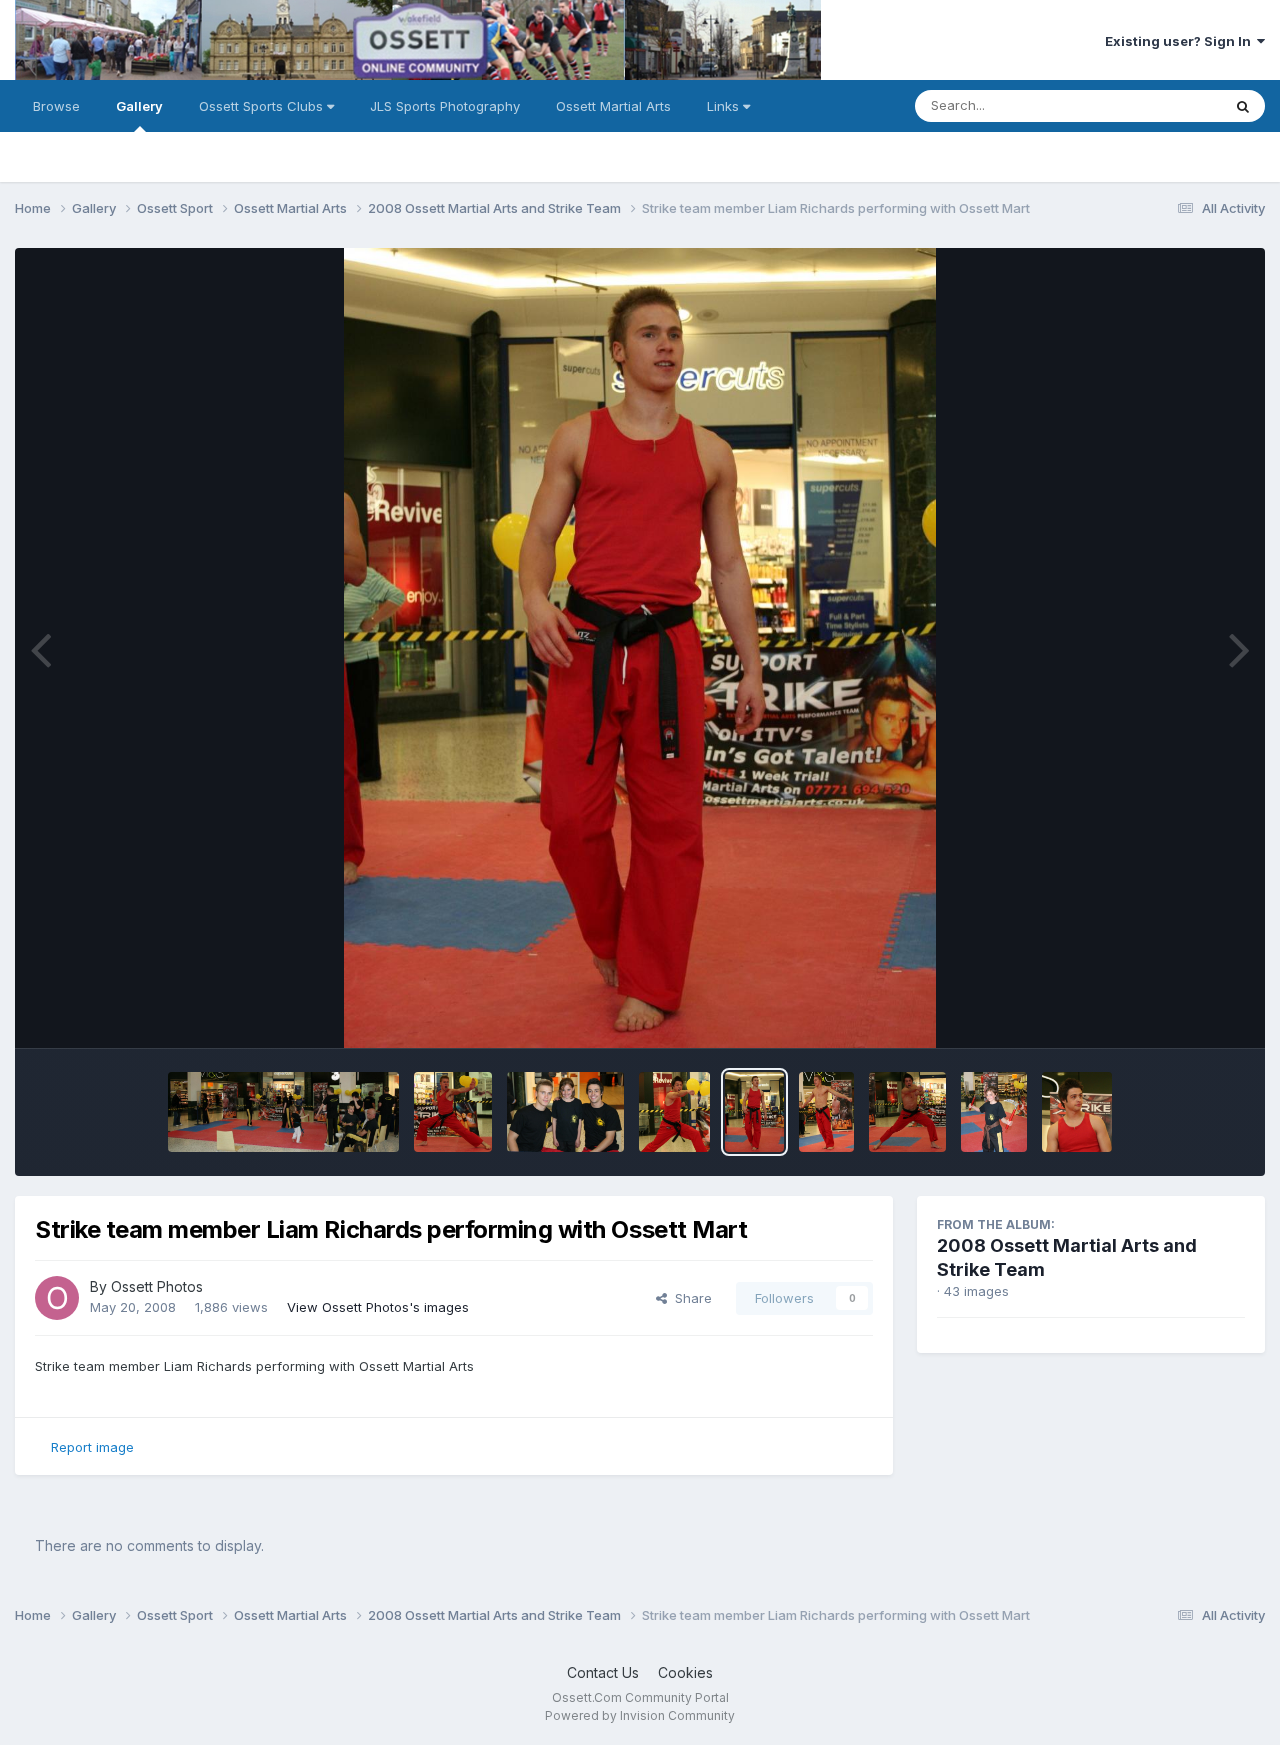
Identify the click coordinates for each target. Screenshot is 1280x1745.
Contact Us (603, 1672)
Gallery (139, 106)
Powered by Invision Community (640, 1715)
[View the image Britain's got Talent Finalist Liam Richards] (826, 1112)
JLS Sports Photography (445, 106)
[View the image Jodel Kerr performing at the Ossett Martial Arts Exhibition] (994, 1112)
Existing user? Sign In (1181, 41)
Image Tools (1182, 1012)
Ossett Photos (157, 1286)
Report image (92, 1447)
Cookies (685, 1672)
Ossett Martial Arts (613, 106)
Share (689, 1298)
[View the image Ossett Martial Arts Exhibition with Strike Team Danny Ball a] (284, 1112)
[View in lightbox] (639, 648)
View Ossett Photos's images (378, 1307)
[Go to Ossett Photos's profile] (57, 1298)
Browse (56, 106)
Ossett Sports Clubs (263, 106)
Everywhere (1159, 105)
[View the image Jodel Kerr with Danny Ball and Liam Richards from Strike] (565, 1112)
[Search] (1243, 106)
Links (725, 106)
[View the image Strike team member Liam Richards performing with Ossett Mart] (453, 1112)
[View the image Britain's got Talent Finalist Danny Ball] (907, 1112)
